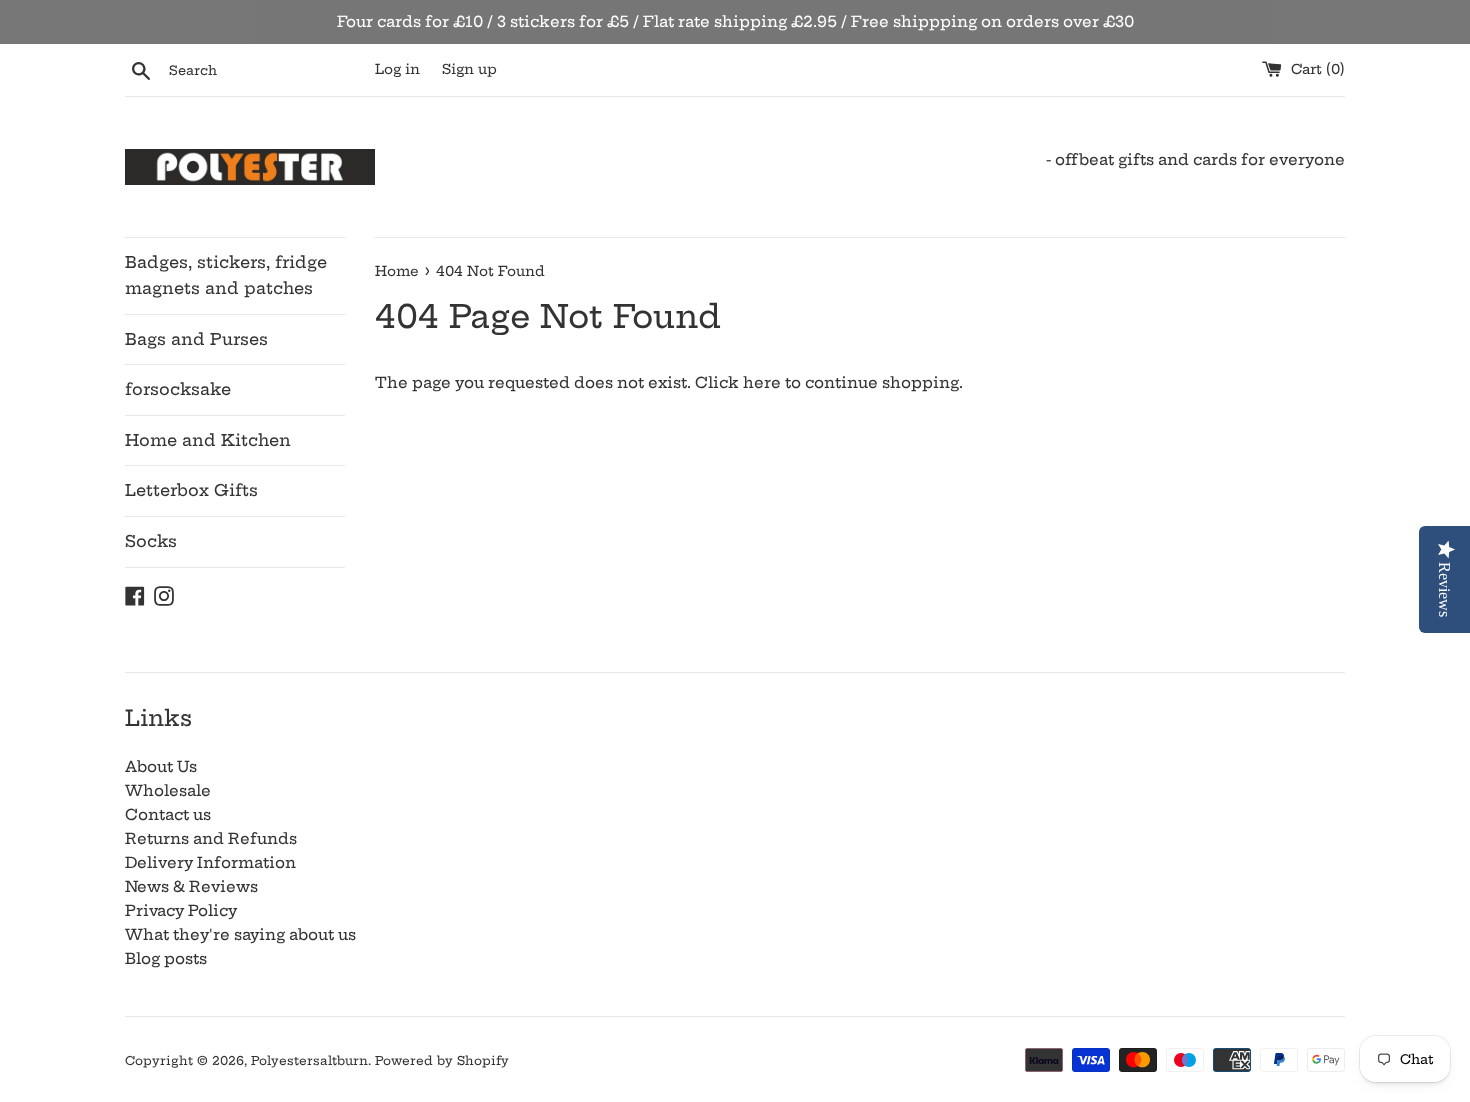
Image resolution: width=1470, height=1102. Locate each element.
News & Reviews (191, 886)
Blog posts (166, 958)
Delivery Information (210, 862)
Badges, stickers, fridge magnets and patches (226, 275)
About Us (161, 766)
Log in (397, 69)
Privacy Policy (181, 910)
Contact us (168, 814)
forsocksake (178, 389)
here (762, 382)
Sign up (469, 69)
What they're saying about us (240, 934)
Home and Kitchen (208, 440)
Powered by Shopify (442, 1060)
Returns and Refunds (211, 838)
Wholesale (168, 790)
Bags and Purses (196, 339)
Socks (151, 541)
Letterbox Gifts (191, 490)
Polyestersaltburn (309, 1060)
